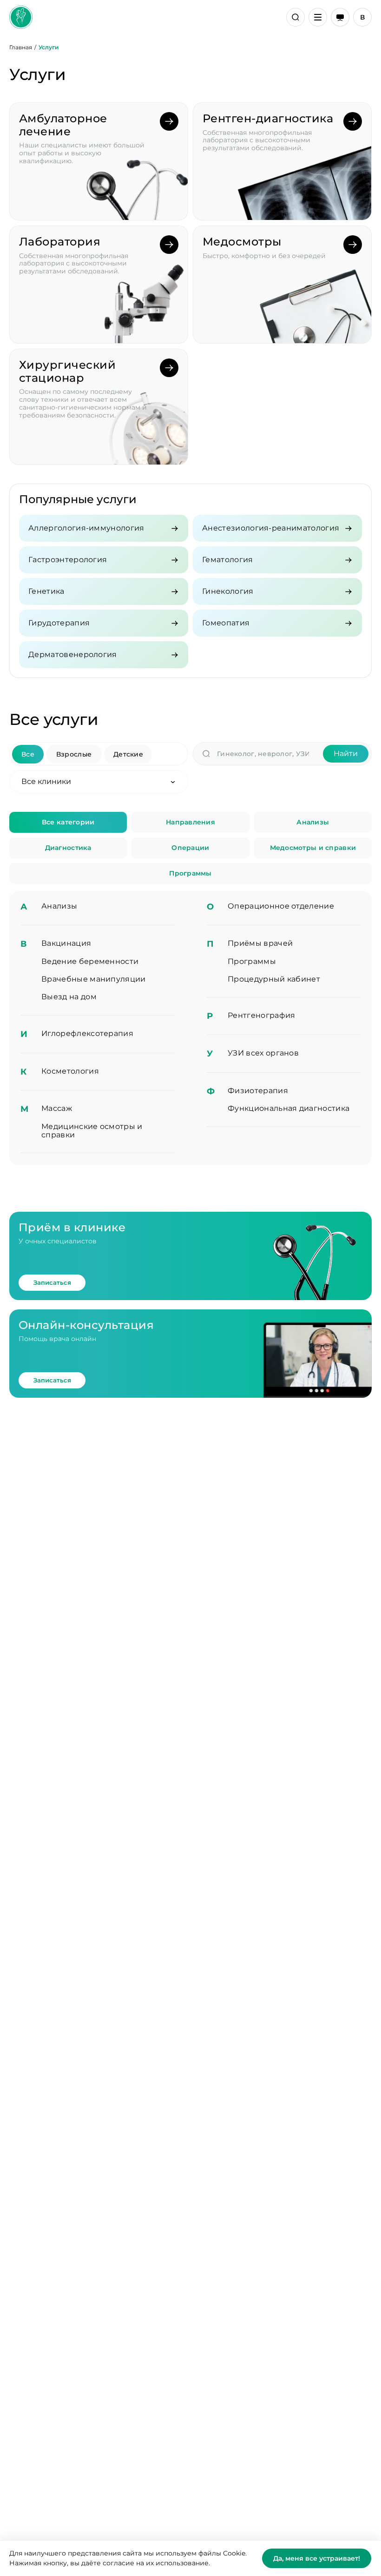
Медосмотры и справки (313, 848)
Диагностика (68, 848)
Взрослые (74, 754)
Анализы (313, 822)
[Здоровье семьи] (21, 17)
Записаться (52, 1282)
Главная (21, 47)
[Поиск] (296, 17)
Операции (190, 848)
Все (28, 754)
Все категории (68, 822)
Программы (190, 873)
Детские (128, 754)
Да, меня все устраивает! (317, 2558)
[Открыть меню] (318, 17)
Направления (190, 822)
